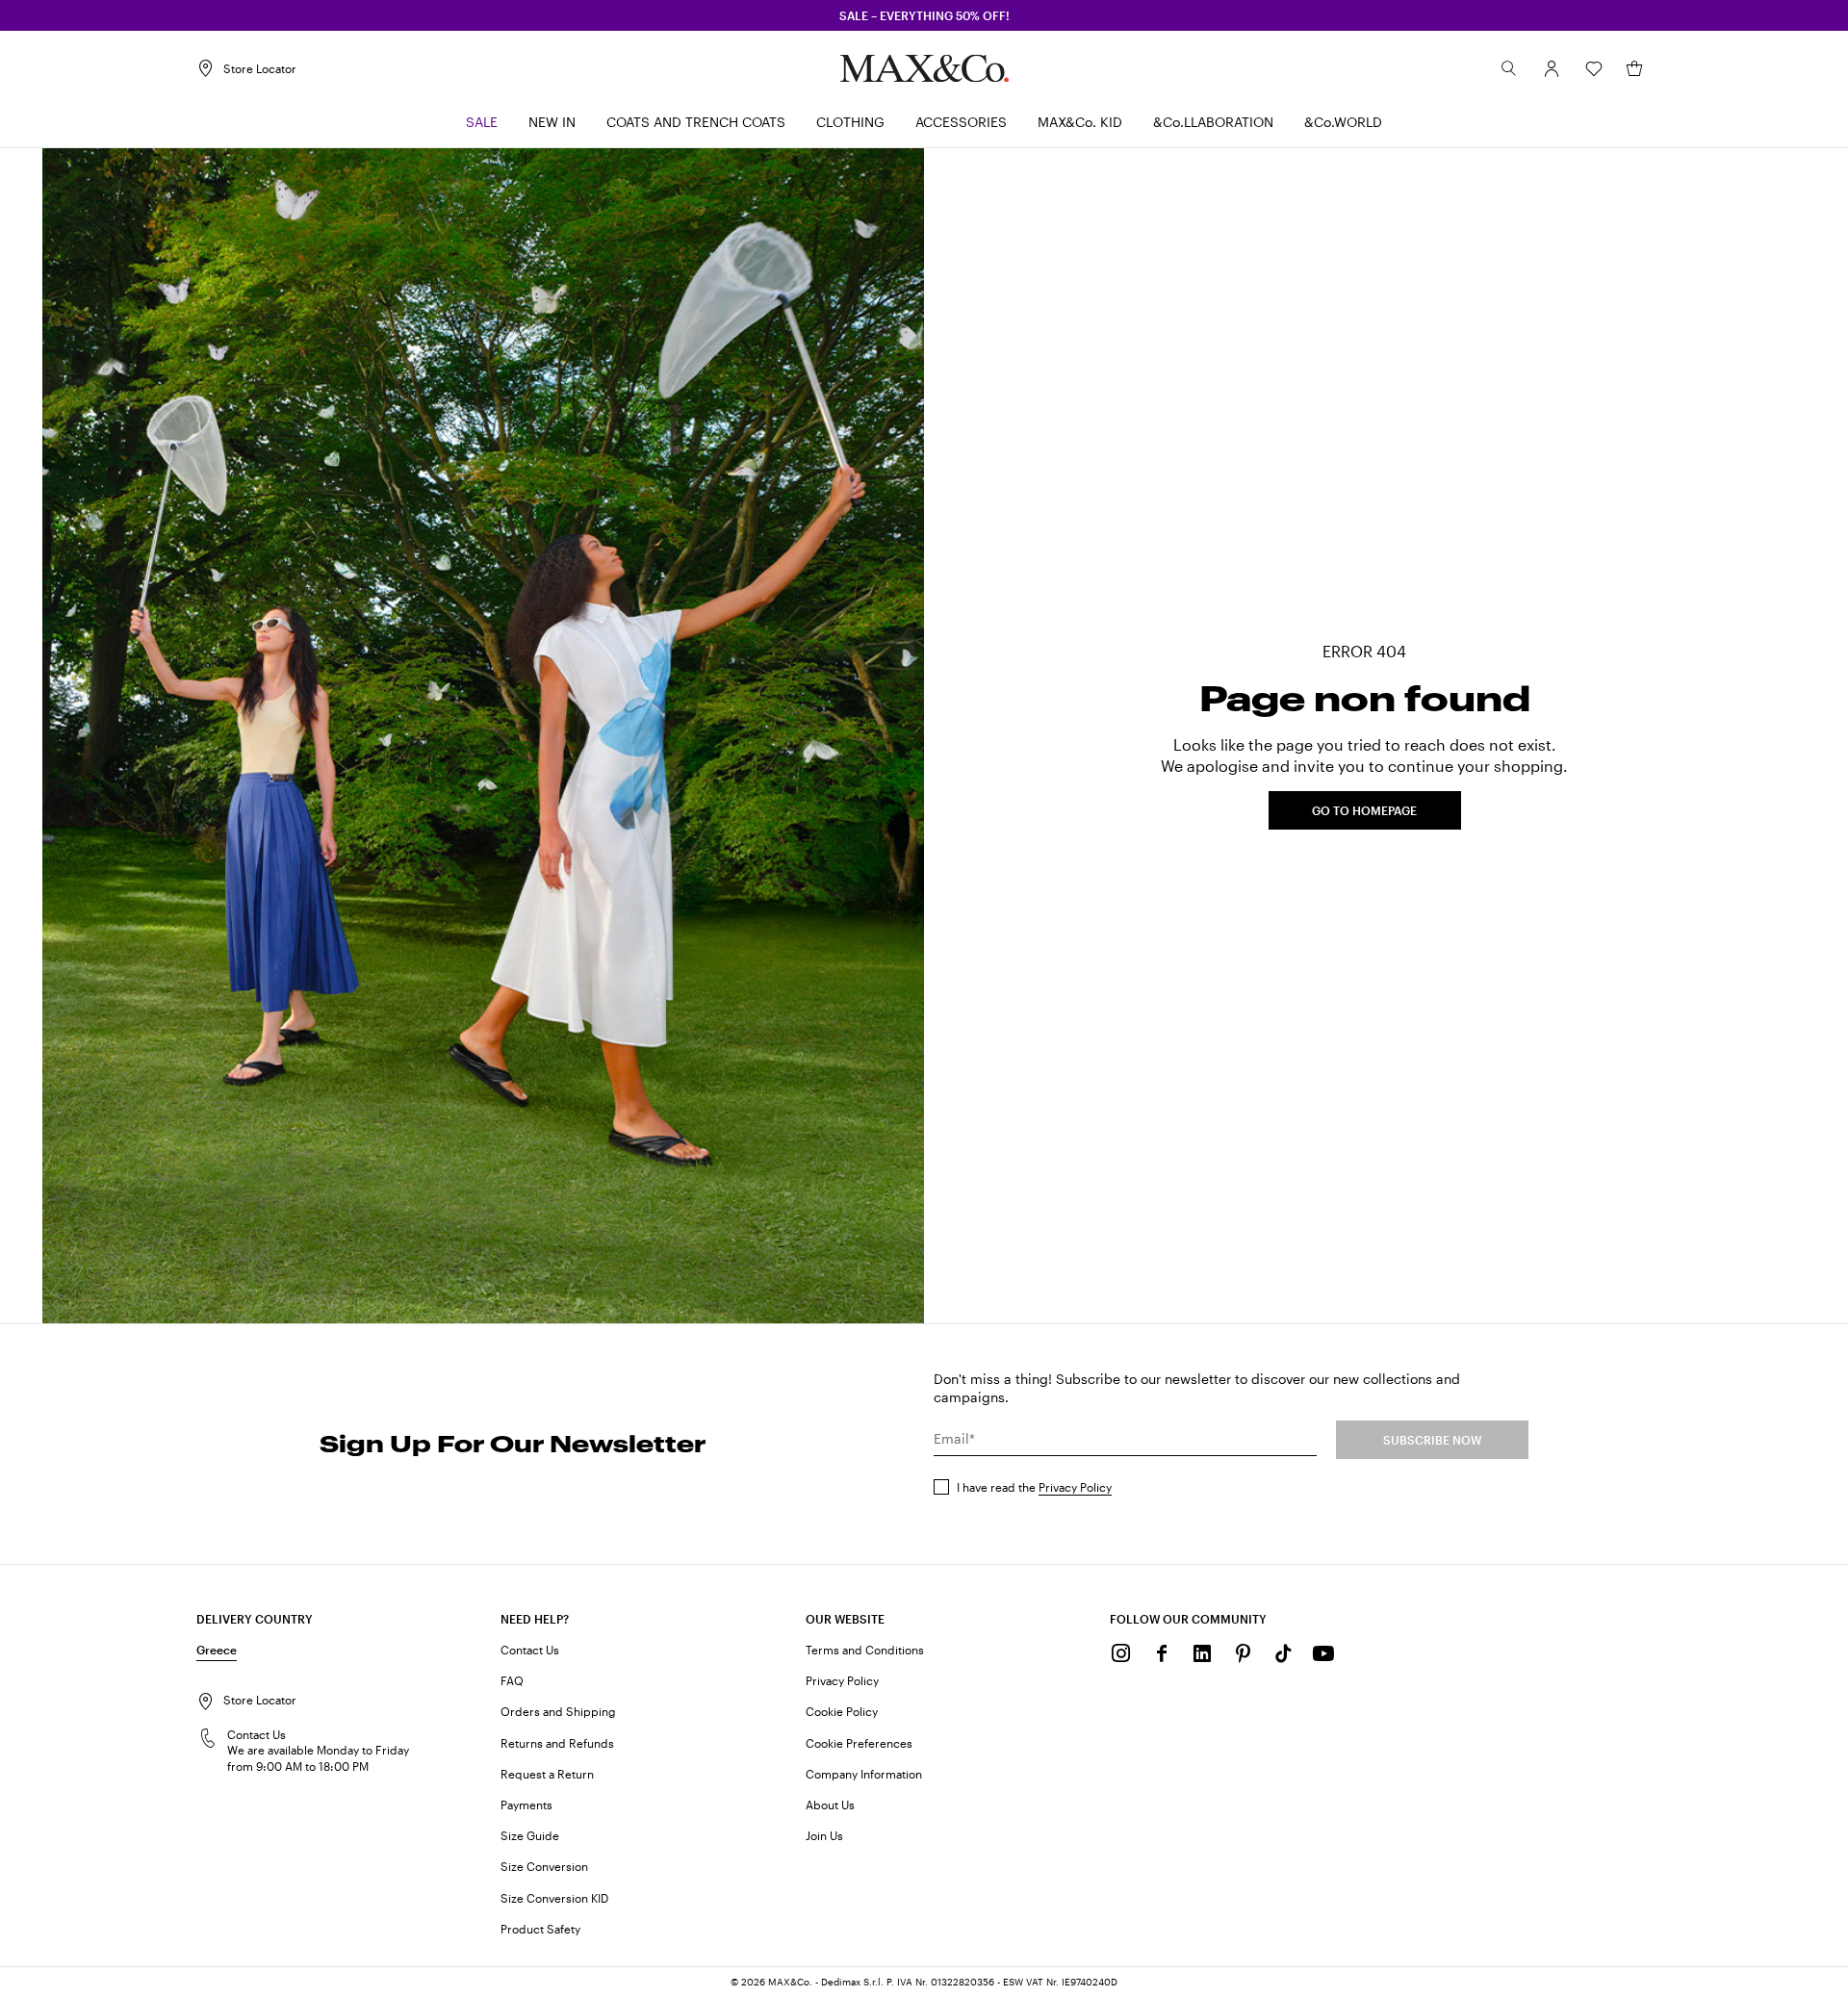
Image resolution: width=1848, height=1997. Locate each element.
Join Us (824, 1835)
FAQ (512, 1680)
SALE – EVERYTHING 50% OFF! (924, 15)
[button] (1552, 68)
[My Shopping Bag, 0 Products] (1634, 68)
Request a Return (547, 1774)
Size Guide (530, 1835)
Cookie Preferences (859, 1743)
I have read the (1034, 1487)
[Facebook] (1162, 1653)
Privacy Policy (1075, 1487)
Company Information (864, 1774)
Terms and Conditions (865, 1650)
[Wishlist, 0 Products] (1594, 68)
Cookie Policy (842, 1711)
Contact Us (530, 1650)
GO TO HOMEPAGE (1364, 810)
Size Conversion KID (554, 1898)
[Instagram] (1121, 1653)
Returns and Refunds (557, 1743)
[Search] (1509, 68)
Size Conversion (544, 1866)
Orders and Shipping (558, 1711)
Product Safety (540, 1929)
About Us (830, 1805)
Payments (526, 1805)
